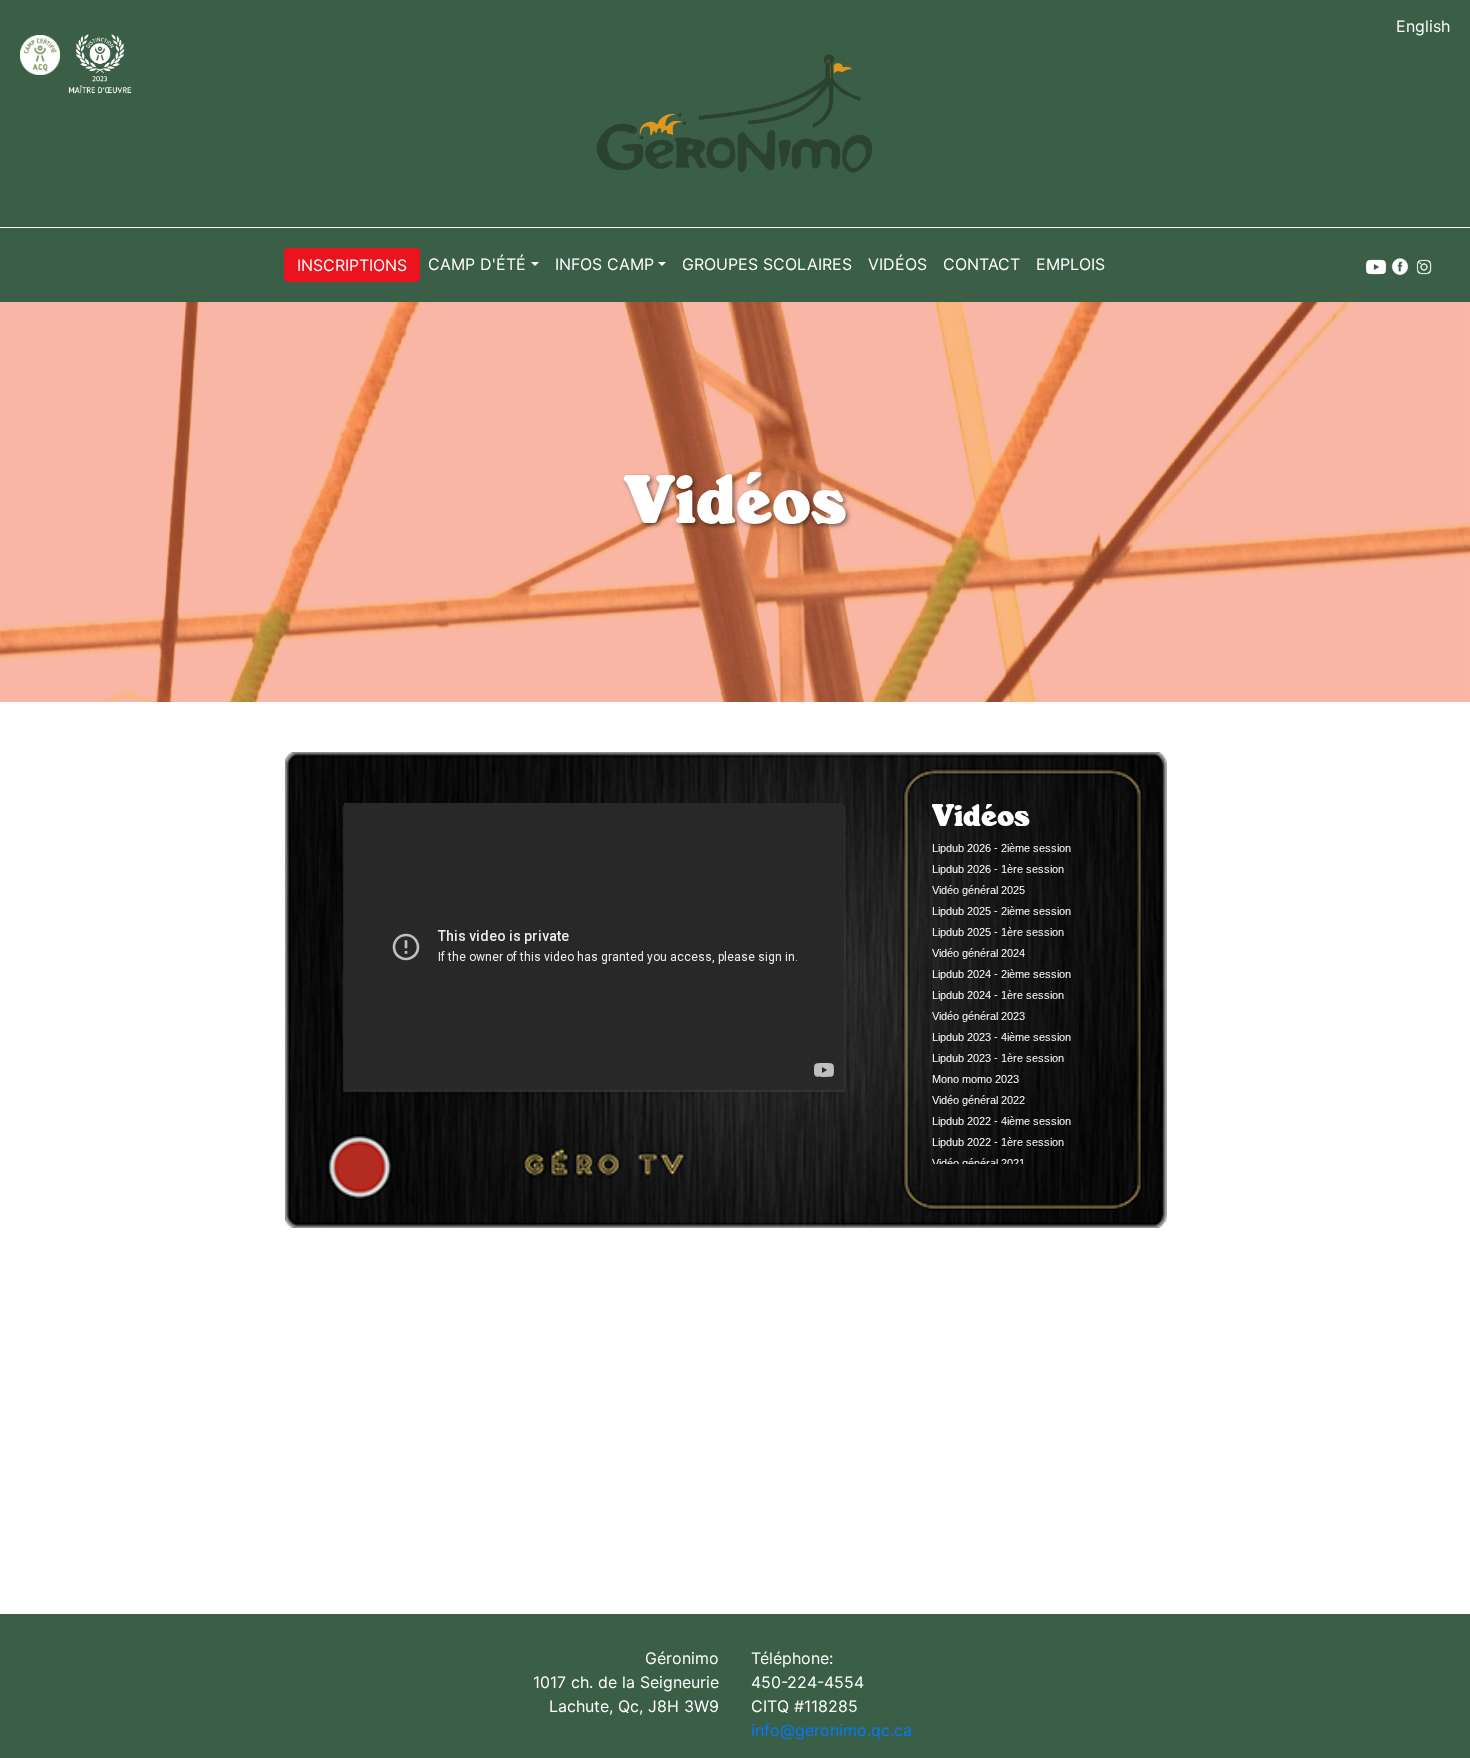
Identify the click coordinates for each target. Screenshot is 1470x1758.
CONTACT (981, 264)
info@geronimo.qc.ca (831, 1730)
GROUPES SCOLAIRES (767, 264)
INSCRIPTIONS (352, 265)
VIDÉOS (897, 264)
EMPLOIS (1070, 264)
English (1423, 26)
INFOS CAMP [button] (604, 264)
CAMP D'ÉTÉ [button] (477, 264)
